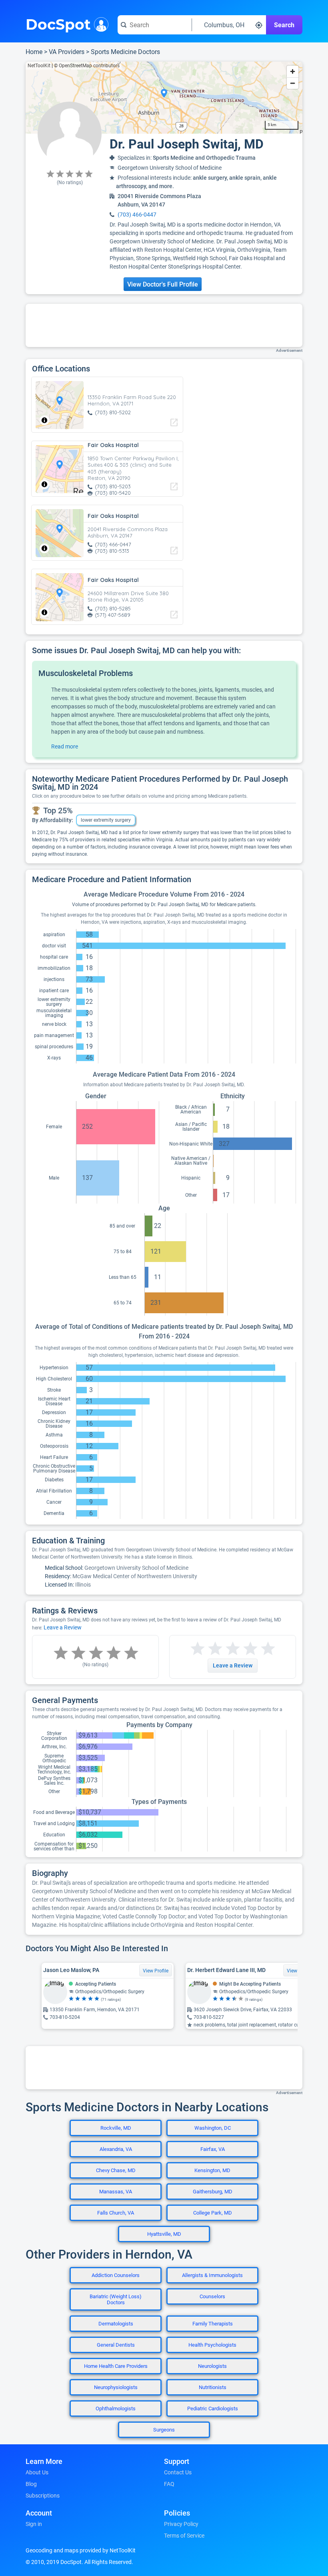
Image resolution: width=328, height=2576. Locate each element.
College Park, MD (213, 2213)
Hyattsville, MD (164, 2234)
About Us (37, 2472)
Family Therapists (213, 2324)
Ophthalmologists (116, 2408)
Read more (65, 746)
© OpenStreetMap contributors (87, 66)
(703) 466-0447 (137, 215)
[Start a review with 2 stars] (206, 1649)
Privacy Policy (181, 2524)
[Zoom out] (293, 83)
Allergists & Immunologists (212, 2275)
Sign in (34, 2524)
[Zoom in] (293, 71)
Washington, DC (213, 2128)
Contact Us (178, 2472)
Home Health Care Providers (116, 2366)
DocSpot (58, 24)
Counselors (212, 2296)
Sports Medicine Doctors (125, 52)
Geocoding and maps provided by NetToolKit (81, 2550)
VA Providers (67, 52)
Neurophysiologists (116, 2387)
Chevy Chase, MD (116, 2170)
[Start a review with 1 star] (198, 1649)
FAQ (169, 2484)
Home (34, 52)
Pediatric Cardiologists (213, 2408)
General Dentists (116, 2345)
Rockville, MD (116, 2128)
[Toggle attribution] (44, 420)
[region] (164, 98)
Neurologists (212, 2366)
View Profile (156, 1971)
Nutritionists (213, 2387)
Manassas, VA (116, 2192)
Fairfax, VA (213, 2149)
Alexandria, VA (116, 2149)
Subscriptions (43, 2496)
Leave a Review (63, 1627)
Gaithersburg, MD (213, 2192)
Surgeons (164, 2430)
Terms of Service (184, 2536)
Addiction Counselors (116, 2275)
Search (284, 25)
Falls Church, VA (116, 2213)
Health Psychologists (212, 2345)
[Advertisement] (164, 325)
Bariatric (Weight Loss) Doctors (116, 2299)
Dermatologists (116, 2324)
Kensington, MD (212, 2170)
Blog (31, 2484)
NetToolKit (39, 66)
